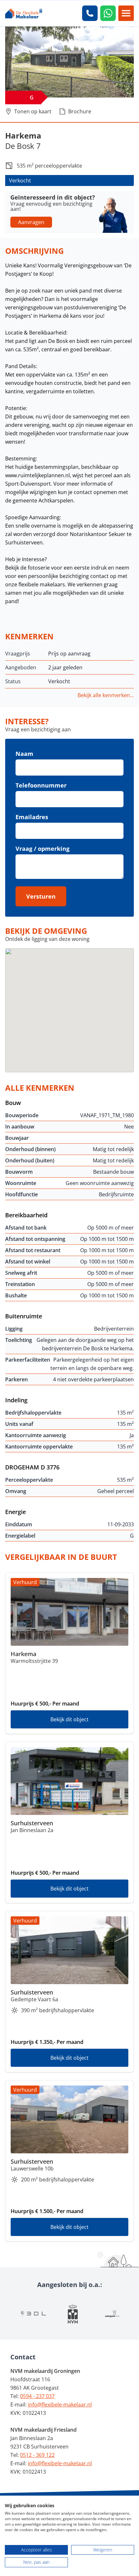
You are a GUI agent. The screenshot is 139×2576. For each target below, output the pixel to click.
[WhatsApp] (108, 13)
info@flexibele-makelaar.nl (60, 2405)
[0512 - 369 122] (90, 13)
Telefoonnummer (41, 785)
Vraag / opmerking (43, 849)
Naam (24, 754)
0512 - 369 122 (37, 2455)
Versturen (41, 896)
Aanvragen (31, 222)
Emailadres (32, 817)
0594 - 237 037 (37, 2396)
